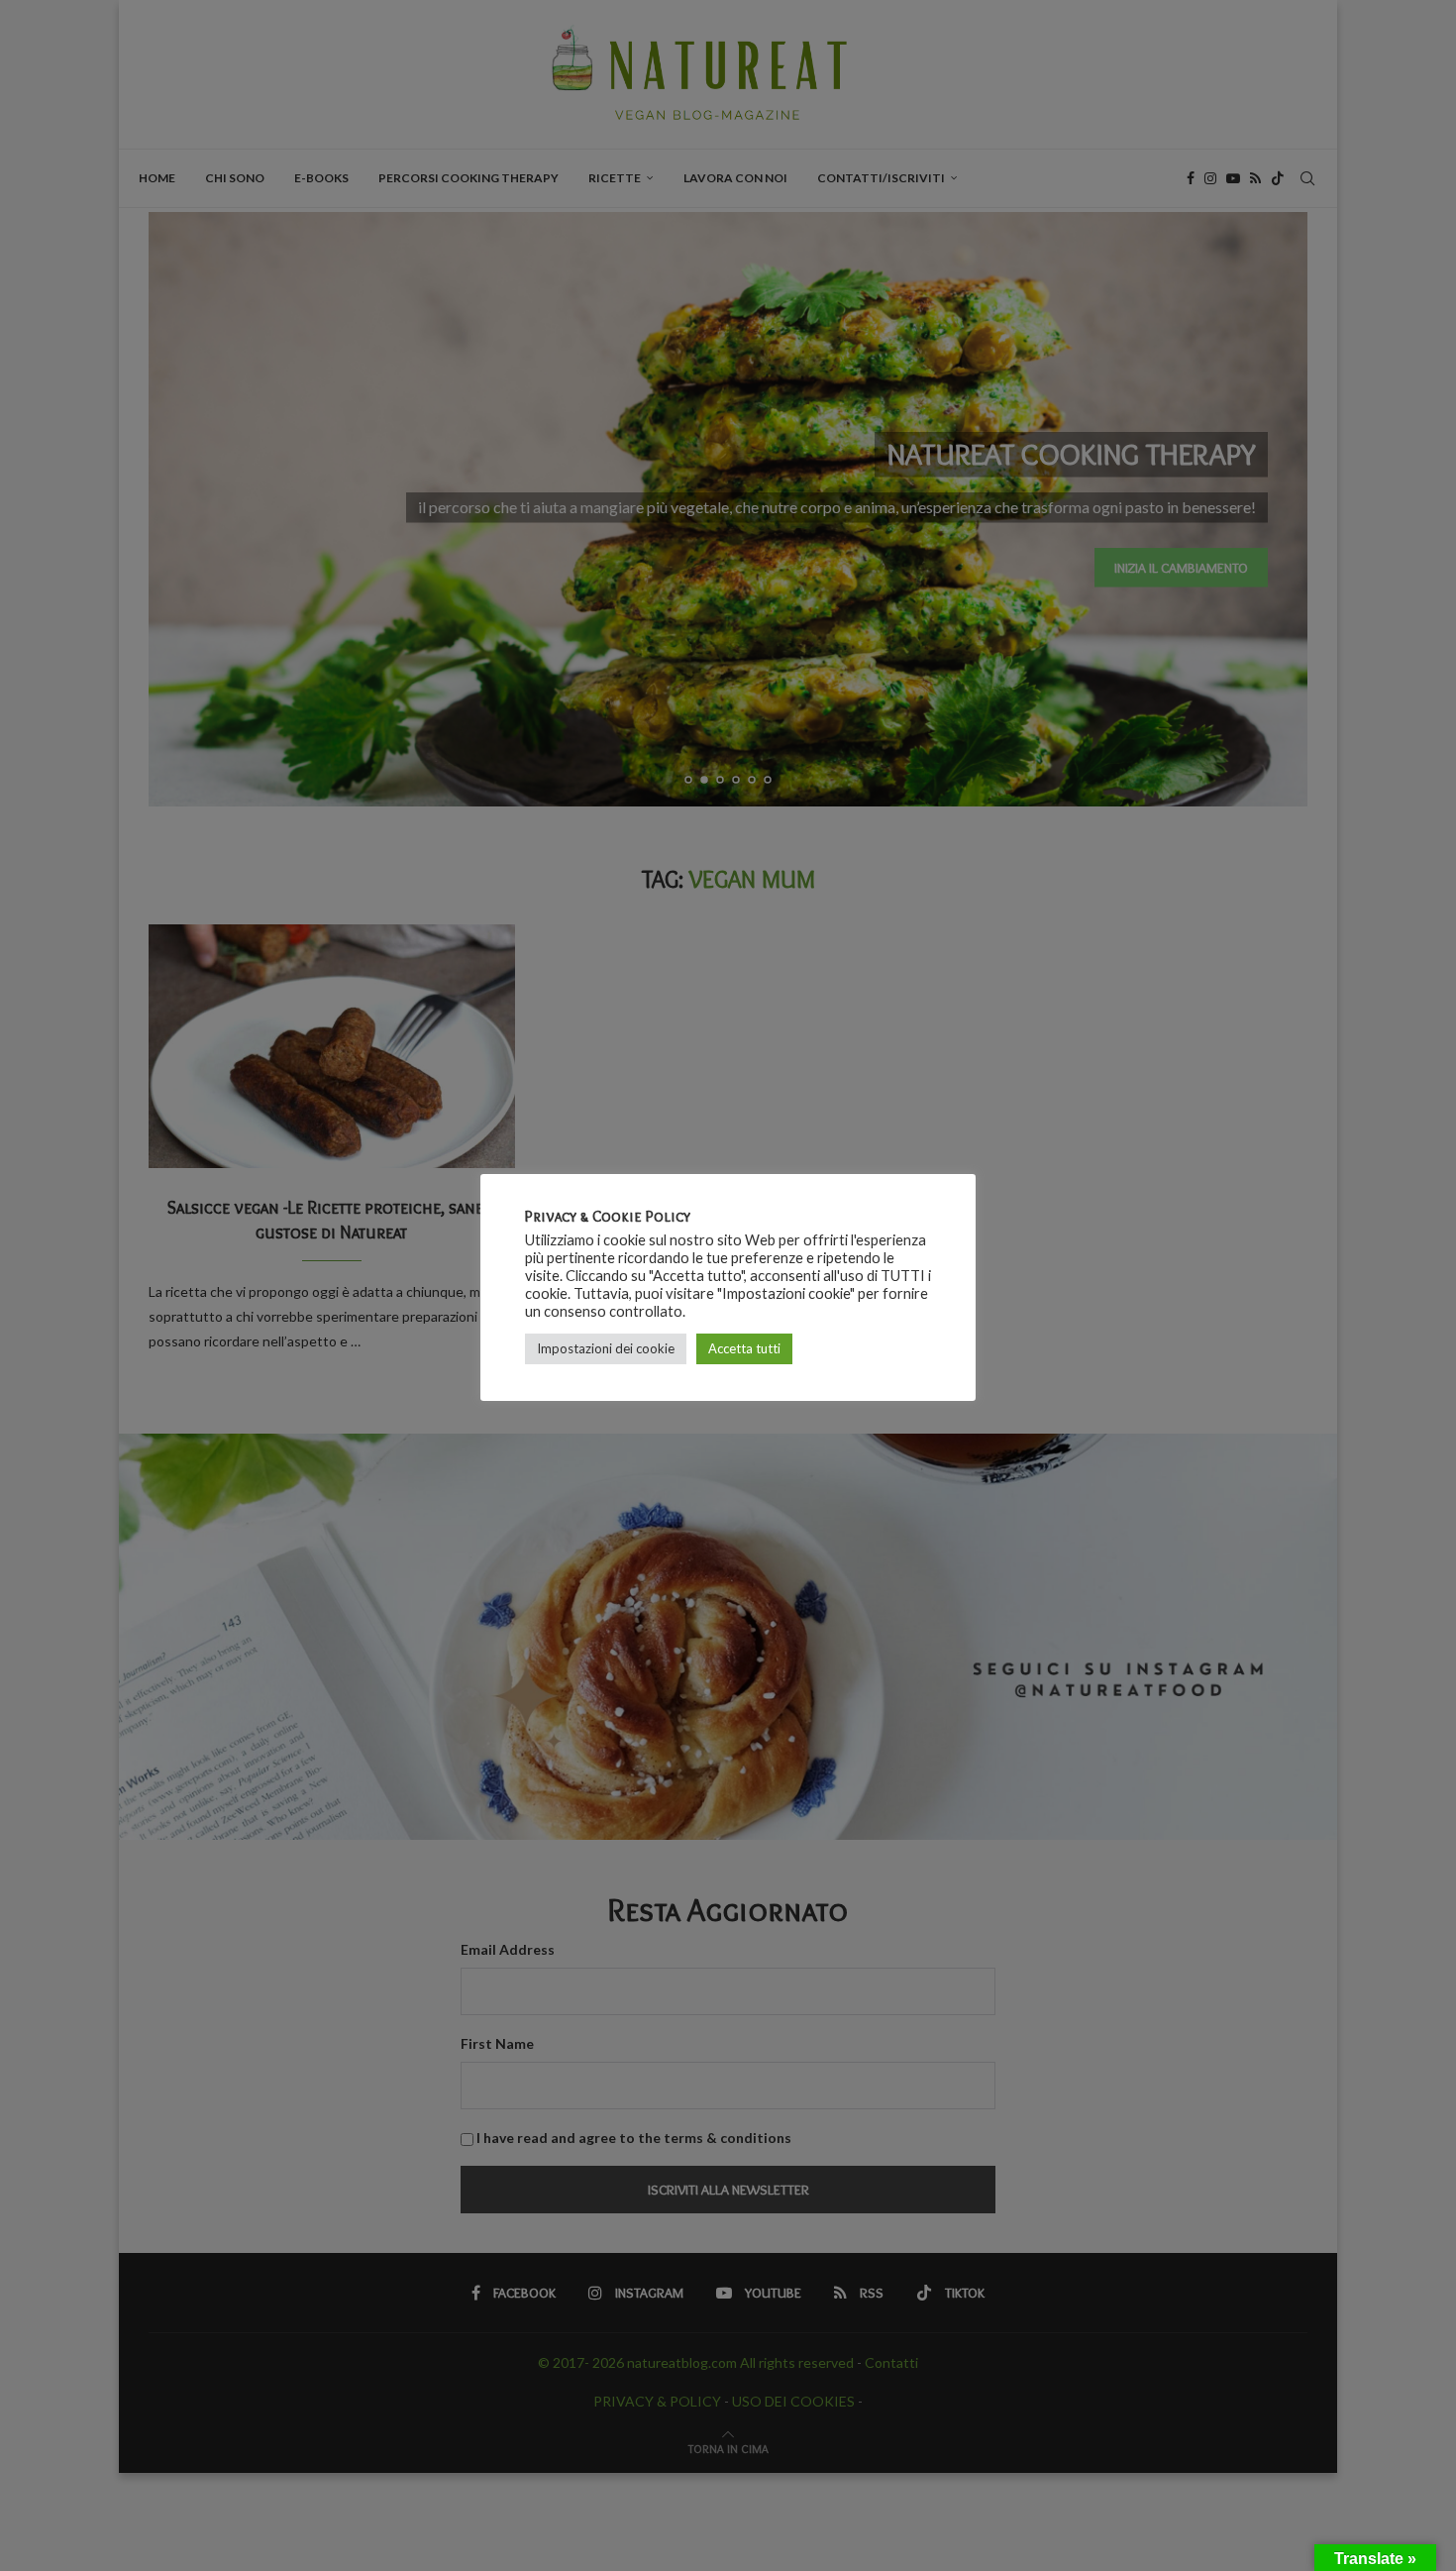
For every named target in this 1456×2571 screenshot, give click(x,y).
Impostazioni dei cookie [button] (606, 1348)
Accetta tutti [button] (744, 1348)
